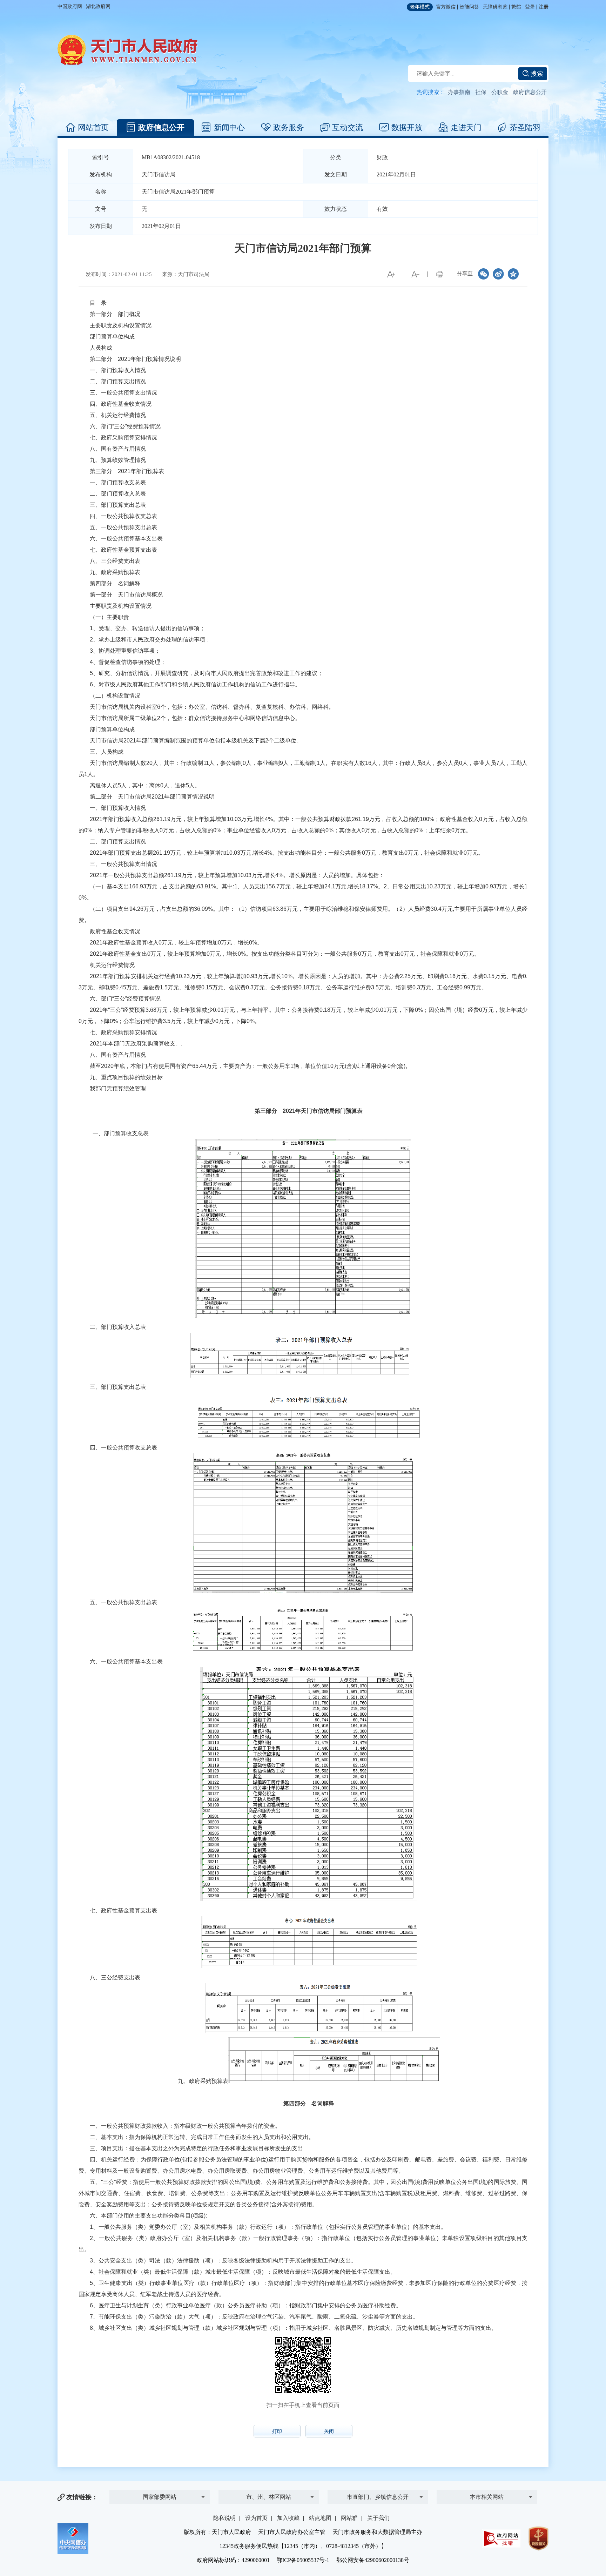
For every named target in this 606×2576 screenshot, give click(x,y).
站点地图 (320, 2518)
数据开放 (407, 127)
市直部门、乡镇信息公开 (378, 2497)
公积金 (500, 92)
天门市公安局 (378, 2486)
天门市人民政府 (128, 50)
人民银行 (160, 2472)
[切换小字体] (415, 274)
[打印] (439, 274)
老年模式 (420, 7)
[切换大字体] (391, 274)
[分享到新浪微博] (498, 274)
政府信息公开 (530, 92)
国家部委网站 (160, 2497)
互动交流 (348, 127)
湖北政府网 (98, 6)
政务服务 (289, 127)
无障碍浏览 (495, 7)
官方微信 (446, 7)
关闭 (329, 2431)
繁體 (516, 7)
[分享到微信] (484, 274)
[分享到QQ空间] (513, 274)
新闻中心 (229, 127)
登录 (530, 7)
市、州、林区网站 (269, 2497)
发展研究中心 (160, 2486)
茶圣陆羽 (525, 127)
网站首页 (93, 127)
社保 (481, 92)
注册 (544, 7)
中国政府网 (70, 6)
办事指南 (459, 92)
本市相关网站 (487, 2497)
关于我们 (378, 2518)
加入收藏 (288, 2518)
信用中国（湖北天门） (487, 2484)
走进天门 (466, 127)
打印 (277, 2431)
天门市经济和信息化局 (378, 2472)
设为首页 (256, 2518)
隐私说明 (224, 2518)
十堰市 (269, 2486)
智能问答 (469, 7)
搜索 (536, 74)
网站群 (349, 2518)
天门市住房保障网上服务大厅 (487, 2469)
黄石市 (269, 2472)
